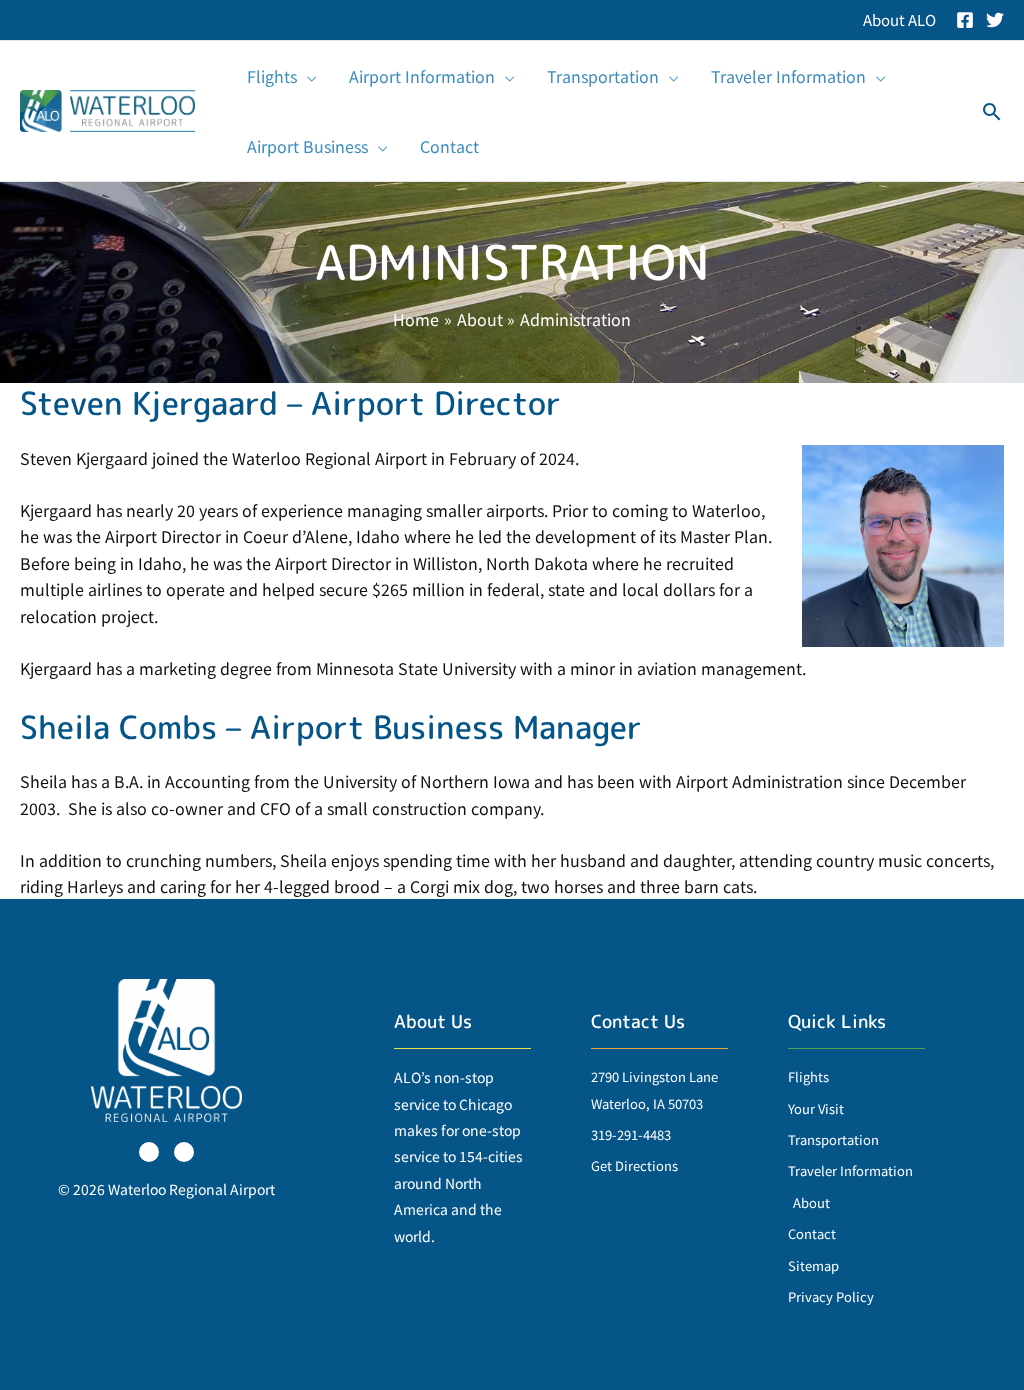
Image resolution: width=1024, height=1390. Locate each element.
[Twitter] (995, 20)
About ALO (899, 19)
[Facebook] (965, 20)
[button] (307, 76)
